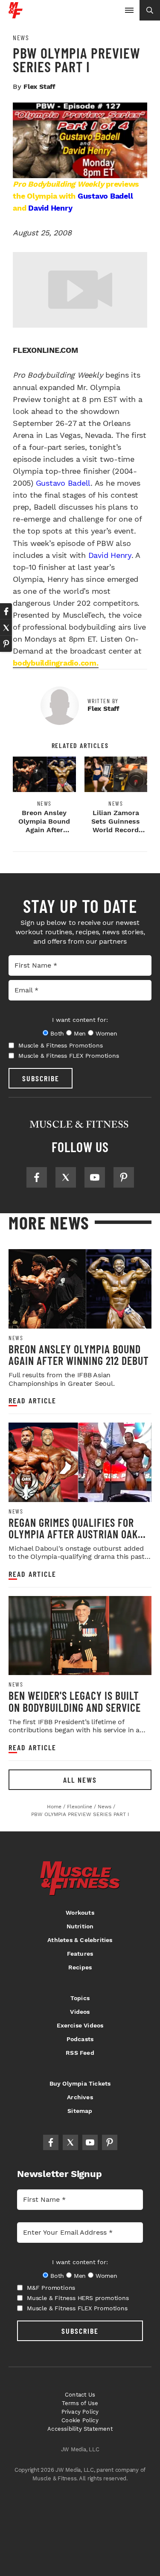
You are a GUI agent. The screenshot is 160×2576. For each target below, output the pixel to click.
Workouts (80, 1913)
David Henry (50, 208)
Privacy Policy (80, 2412)
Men (80, 1033)
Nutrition (80, 1926)
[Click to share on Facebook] (6, 611)
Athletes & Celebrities (80, 1940)
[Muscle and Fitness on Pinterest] (124, 1177)
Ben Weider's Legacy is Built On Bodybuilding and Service (75, 1701)
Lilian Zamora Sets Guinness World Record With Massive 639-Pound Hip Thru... (116, 834)
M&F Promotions (51, 2288)
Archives (80, 2097)
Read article (32, 1401)
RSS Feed (80, 2053)
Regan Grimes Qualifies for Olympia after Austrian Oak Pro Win (73, 1534)
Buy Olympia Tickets (80, 2083)
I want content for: (80, 1020)
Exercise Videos (80, 2025)
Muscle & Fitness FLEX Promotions (69, 1056)
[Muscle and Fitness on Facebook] (37, 1177)
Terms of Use (80, 2403)
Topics (80, 1998)
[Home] (16, 15)
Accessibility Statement (80, 2429)
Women (106, 1033)
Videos (80, 2012)
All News (80, 1780)
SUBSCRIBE (41, 1078)
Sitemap (80, 2111)
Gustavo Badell (105, 196)
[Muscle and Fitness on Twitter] (66, 1177)
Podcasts (80, 2039)
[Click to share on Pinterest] (6, 644)
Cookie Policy (80, 2420)
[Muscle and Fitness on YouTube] (95, 1177)
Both (57, 1033)
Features (80, 1954)
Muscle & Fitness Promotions (61, 1045)
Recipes (80, 1967)
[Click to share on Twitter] (6, 628)
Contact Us (80, 2395)
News (21, 38)
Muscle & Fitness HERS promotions (78, 2298)
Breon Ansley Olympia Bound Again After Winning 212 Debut (44, 830)
